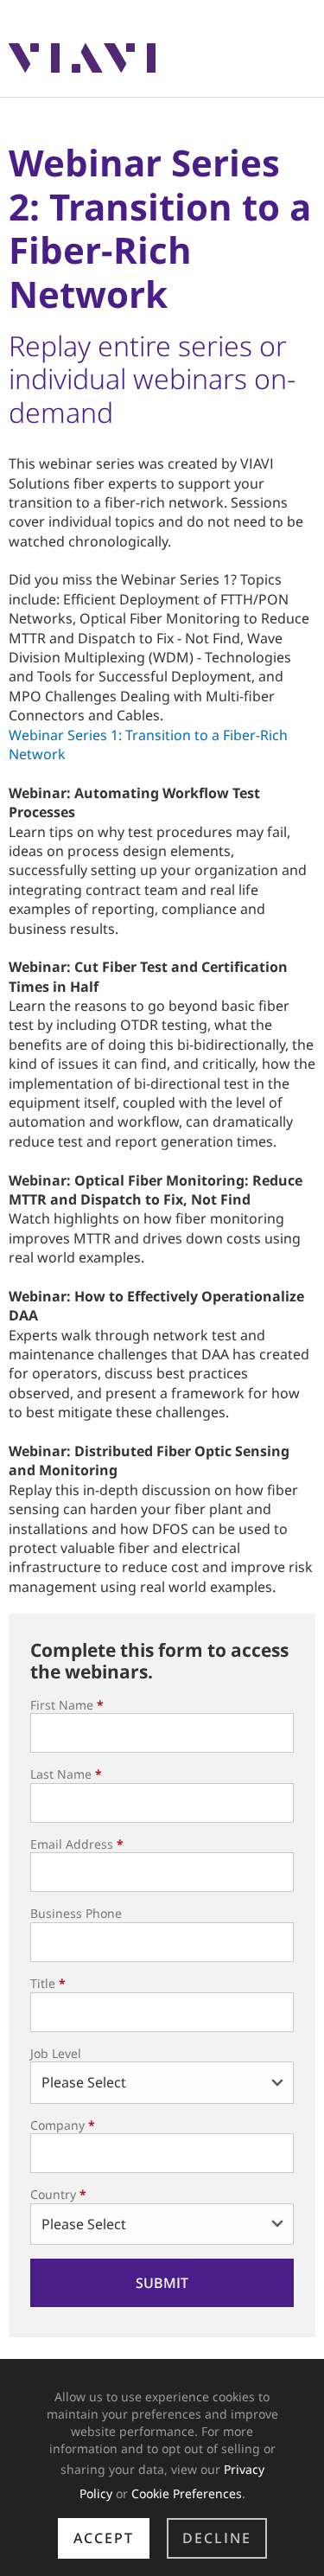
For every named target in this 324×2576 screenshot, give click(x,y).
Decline (217, 2538)
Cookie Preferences (187, 2493)
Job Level (56, 2053)
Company (63, 2125)
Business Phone (76, 1913)
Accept (104, 2538)
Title (48, 1983)
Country (58, 2194)
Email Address (77, 1844)
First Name (67, 1705)
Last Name (66, 1774)
